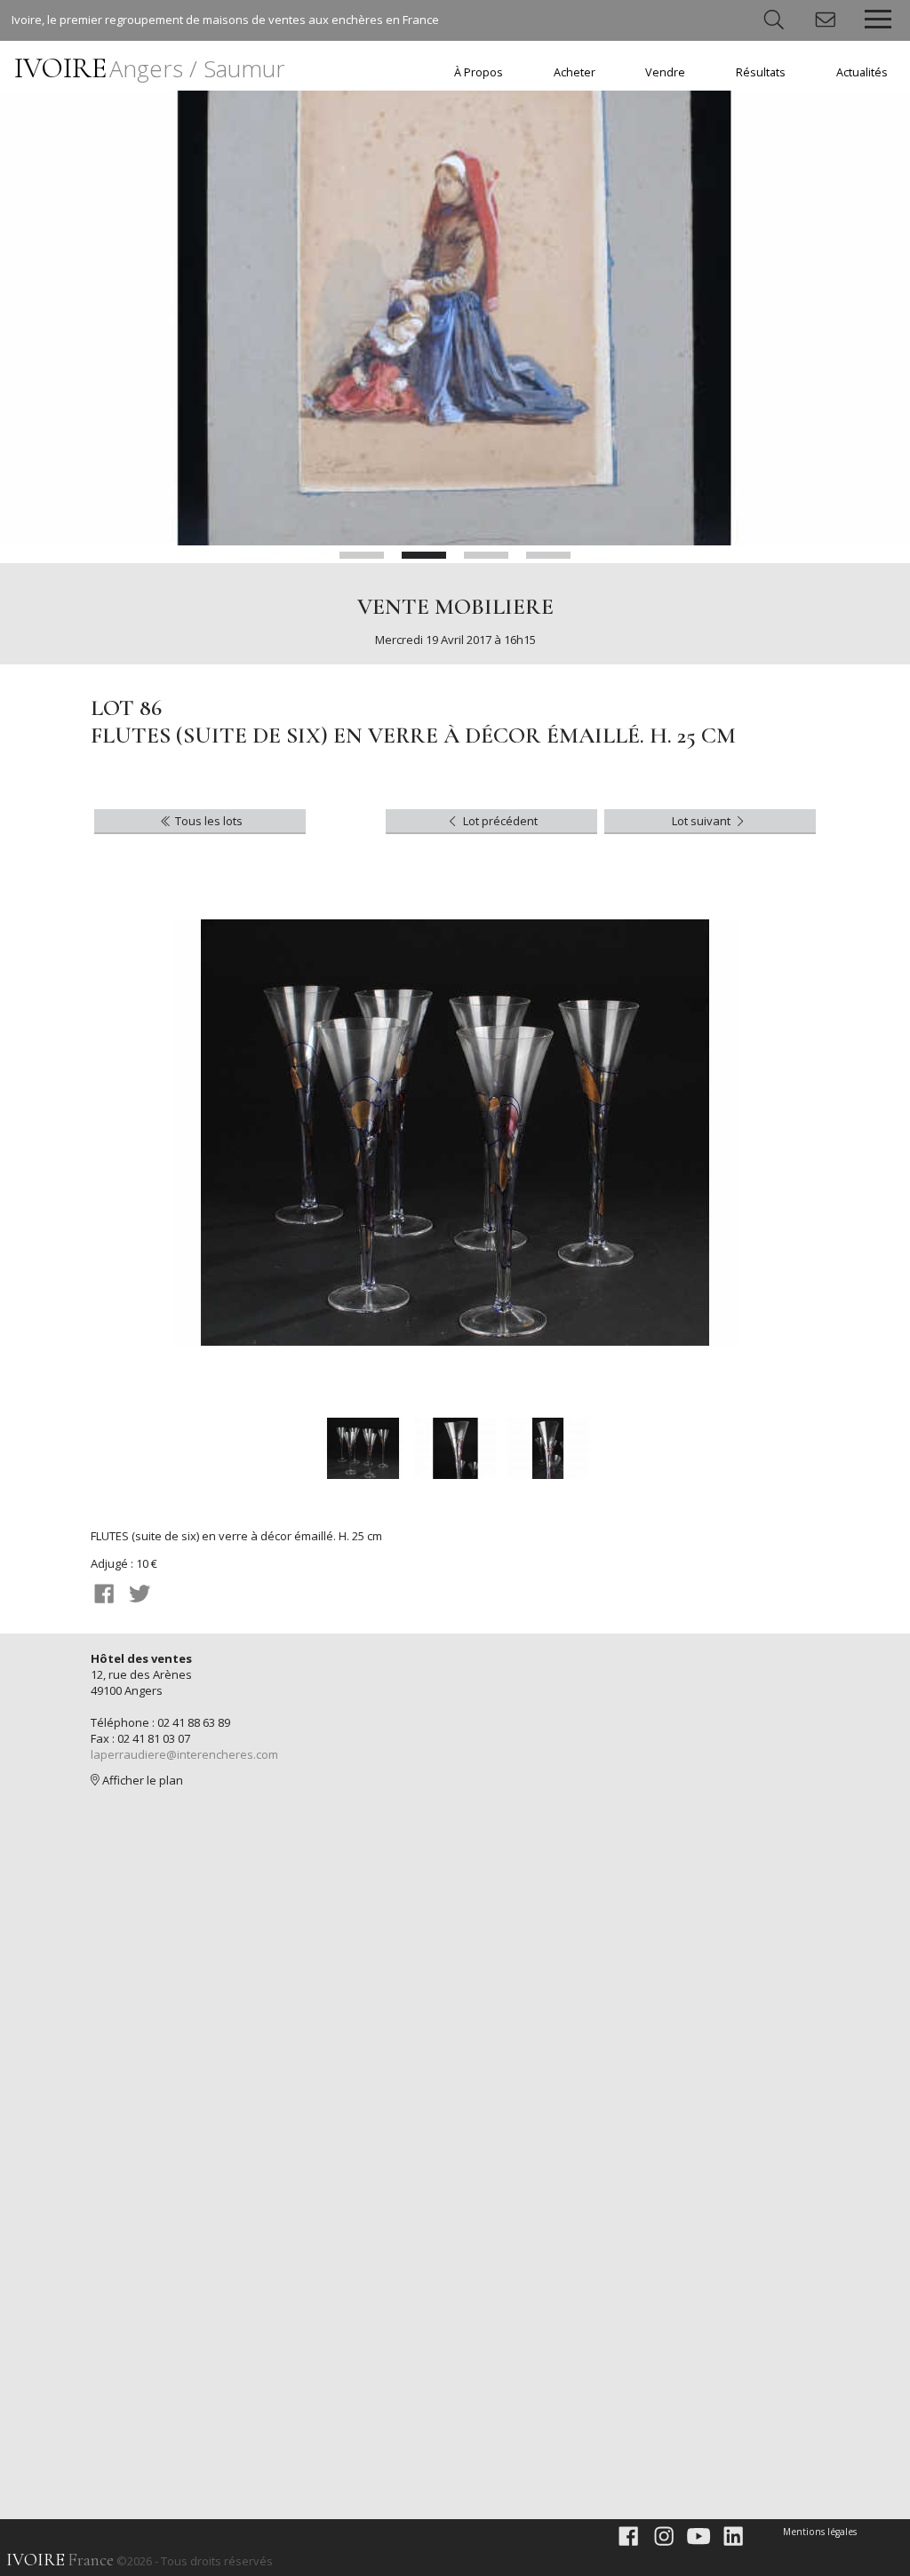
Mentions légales (820, 2532)
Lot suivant (702, 821)
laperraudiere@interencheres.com (184, 1754)
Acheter (575, 72)
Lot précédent (499, 821)
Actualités (862, 72)
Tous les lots (208, 821)
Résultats (761, 72)
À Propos (479, 72)
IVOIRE (150, 68)
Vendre (665, 72)
